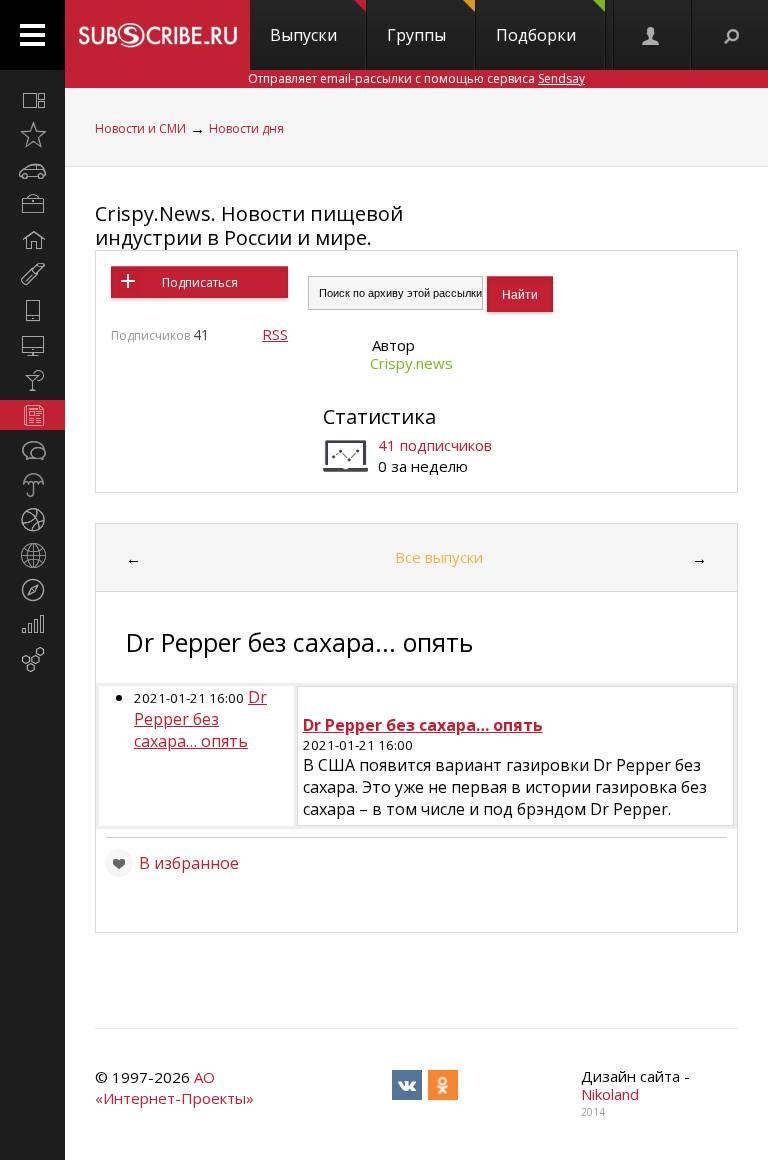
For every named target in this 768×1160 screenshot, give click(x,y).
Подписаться (200, 282)
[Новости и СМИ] (32, 415)
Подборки (536, 35)
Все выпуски (439, 557)
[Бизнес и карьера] (32, 205)
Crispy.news (411, 363)
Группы (416, 35)
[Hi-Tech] (32, 310)
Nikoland (610, 1094)
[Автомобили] (32, 170)
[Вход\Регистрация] (652, 35)
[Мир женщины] (32, 275)
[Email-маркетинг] (32, 660)
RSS (275, 334)
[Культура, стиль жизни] (32, 380)
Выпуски (303, 35)
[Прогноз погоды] (32, 485)
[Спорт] (32, 520)
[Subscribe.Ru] (157, 35)
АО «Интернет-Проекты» (174, 1087)
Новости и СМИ (140, 128)
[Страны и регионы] (32, 555)
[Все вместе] (32, 100)
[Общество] (32, 450)
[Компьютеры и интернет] (32, 345)
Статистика (379, 416)
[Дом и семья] (32, 240)
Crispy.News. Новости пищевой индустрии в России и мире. (249, 225)
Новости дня (246, 128)
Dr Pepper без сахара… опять (200, 719)
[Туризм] (32, 590)
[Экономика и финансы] (32, 625)
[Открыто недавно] (32, 135)
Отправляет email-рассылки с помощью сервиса (416, 78)
